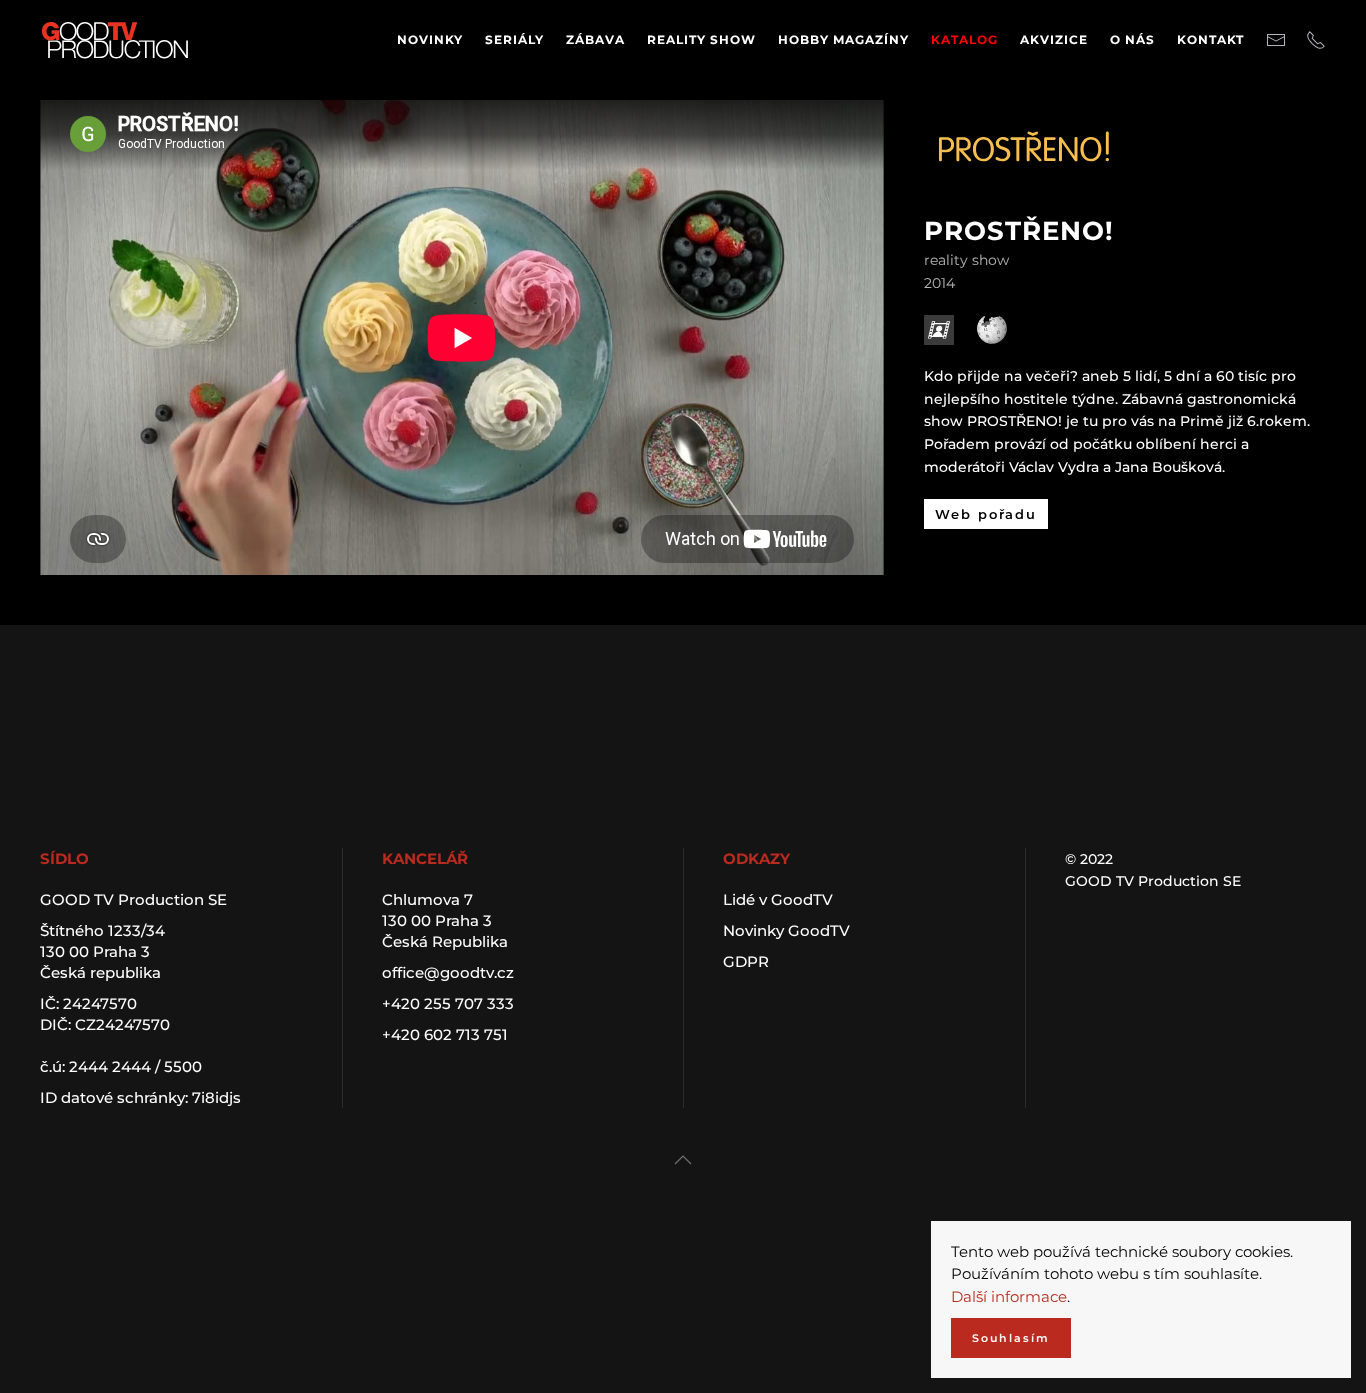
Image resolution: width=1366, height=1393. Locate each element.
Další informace (1009, 1296)
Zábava (595, 39)
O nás (1132, 39)
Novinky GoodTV (786, 930)
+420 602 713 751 (445, 1034)
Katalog (964, 39)
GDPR (746, 961)
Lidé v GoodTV (778, 899)
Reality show (701, 39)
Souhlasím (1011, 1338)
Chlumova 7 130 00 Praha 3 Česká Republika (445, 920)
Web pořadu (986, 514)
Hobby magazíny (843, 39)
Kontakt (1210, 39)
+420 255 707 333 (448, 1003)
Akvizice (1054, 39)
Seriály (514, 39)
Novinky (430, 39)
